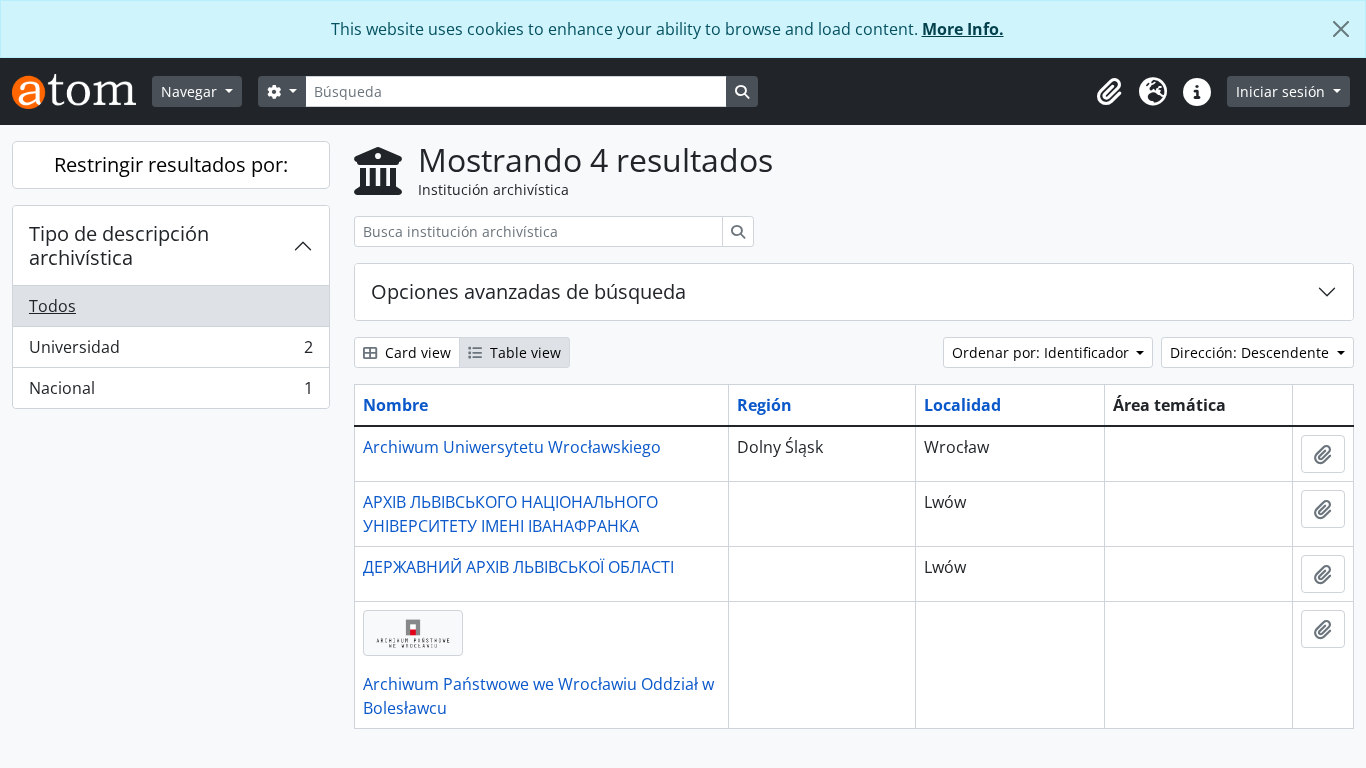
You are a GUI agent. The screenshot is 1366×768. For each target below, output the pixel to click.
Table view (523, 352)
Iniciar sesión (1282, 91)
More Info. (963, 29)
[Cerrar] (1341, 29)
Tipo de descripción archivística (119, 245)
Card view (416, 352)
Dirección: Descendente (1251, 352)
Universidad (170, 352)
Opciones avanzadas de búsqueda (528, 291)
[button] (1109, 92)
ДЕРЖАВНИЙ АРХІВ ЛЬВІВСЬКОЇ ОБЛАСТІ (518, 567)
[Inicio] (82, 91)
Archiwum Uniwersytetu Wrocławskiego (512, 447)
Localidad (962, 405)
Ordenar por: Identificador (1042, 352)
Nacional (170, 392)
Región (764, 405)
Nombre (395, 405)
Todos (52, 306)
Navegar (191, 91)
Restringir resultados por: (171, 164)
